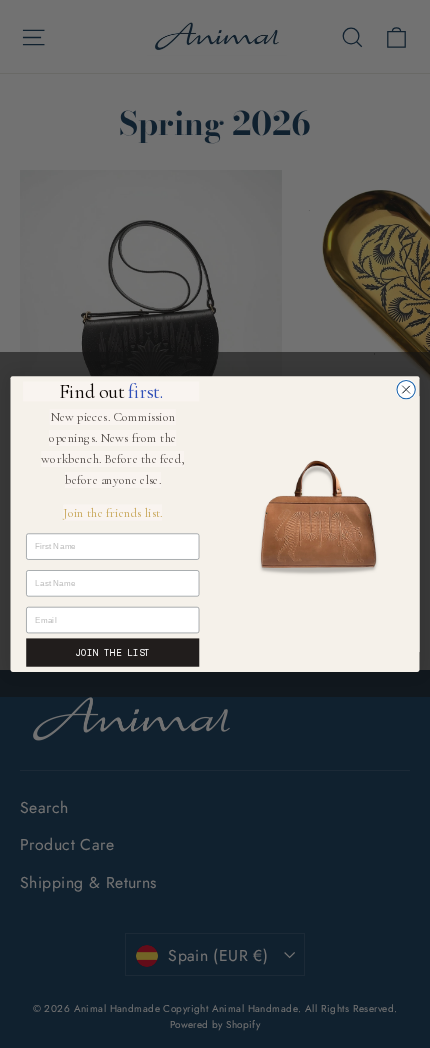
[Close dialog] (406, 389)
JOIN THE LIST (112, 652)
